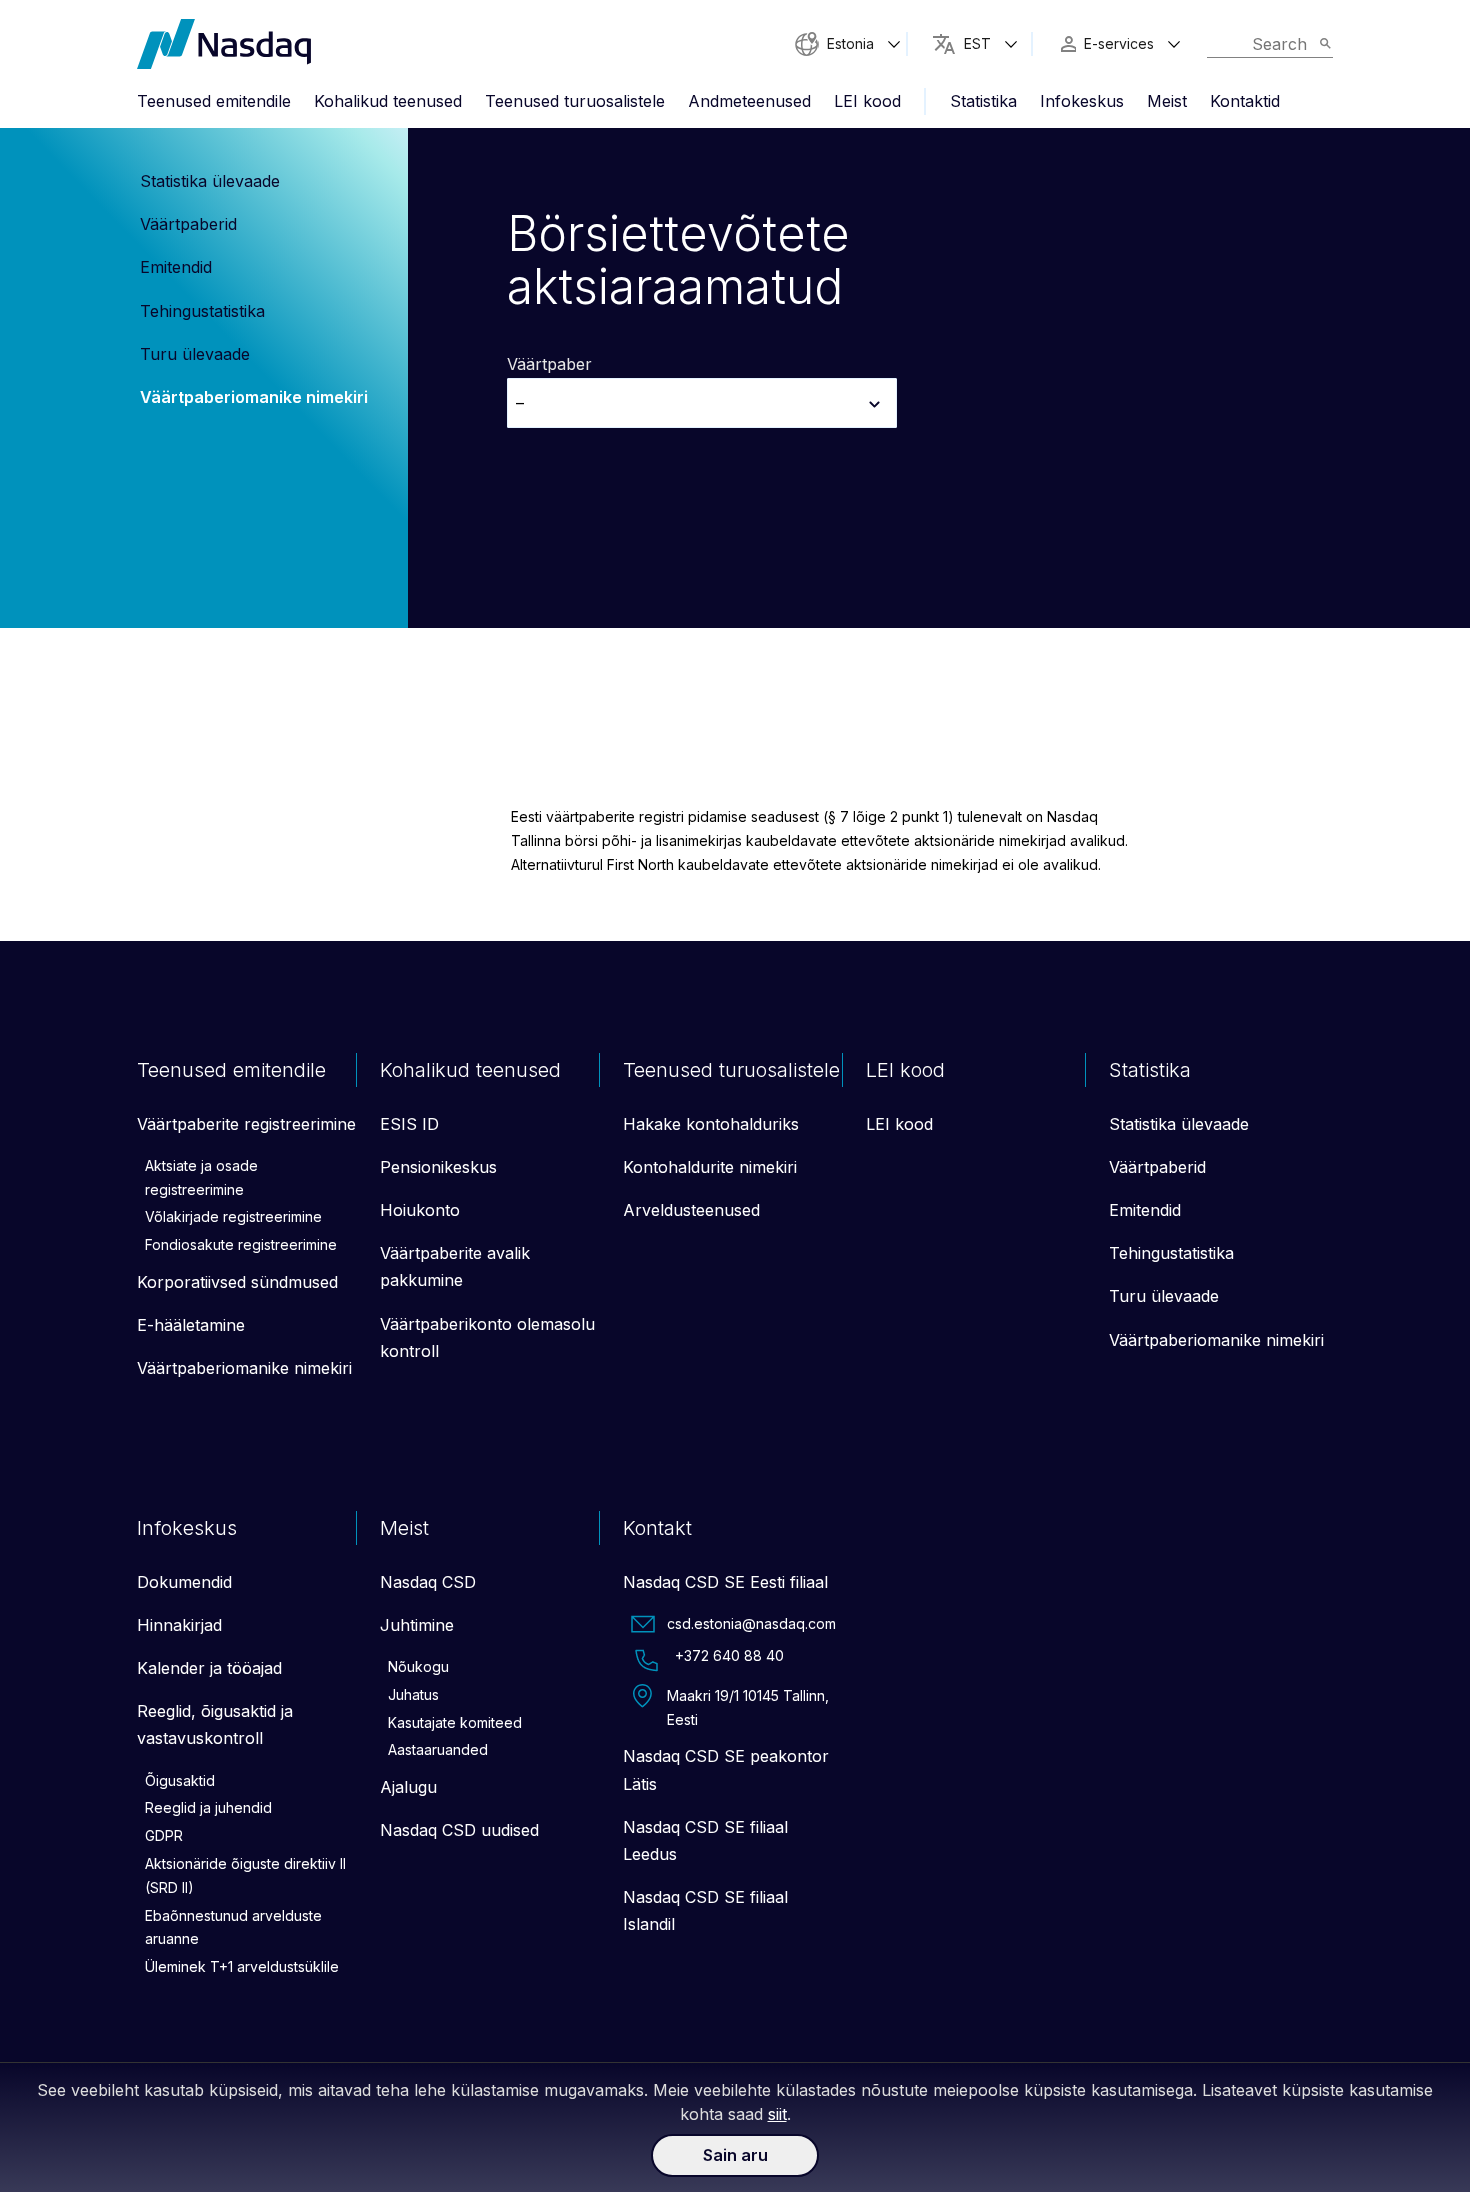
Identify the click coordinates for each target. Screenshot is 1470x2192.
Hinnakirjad (179, 1625)
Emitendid (176, 267)
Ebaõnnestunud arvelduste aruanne (233, 1927)
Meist (1167, 101)
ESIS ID (409, 1124)
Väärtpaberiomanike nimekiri (254, 397)
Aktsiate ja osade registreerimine (201, 1177)
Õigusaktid (180, 1780)
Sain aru (735, 2155)
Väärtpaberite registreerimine (246, 1124)
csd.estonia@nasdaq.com (751, 1623)
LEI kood (867, 101)
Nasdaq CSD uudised (459, 1830)
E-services (1119, 43)
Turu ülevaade (195, 354)
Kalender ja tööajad (209, 1668)
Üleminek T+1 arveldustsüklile (242, 1966)
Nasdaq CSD (428, 1582)
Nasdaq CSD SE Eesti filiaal (725, 1582)
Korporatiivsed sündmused (237, 1282)
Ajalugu (408, 1787)
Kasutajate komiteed (455, 1722)
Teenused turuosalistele (575, 101)
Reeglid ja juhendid (208, 1807)
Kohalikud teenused (388, 101)
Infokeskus (1082, 101)
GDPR (164, 1835)
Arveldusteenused (691, 1210)
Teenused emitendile (214, 101)
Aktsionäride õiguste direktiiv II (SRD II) (245, 1875)
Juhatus (413, 1694)
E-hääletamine (191, 1325)
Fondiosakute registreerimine (241, 1244)
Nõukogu (418, 1666)
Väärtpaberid (188, 224)
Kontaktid (1245, 101)
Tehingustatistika (202, 311)
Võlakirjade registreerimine (233, 1216)
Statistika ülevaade (210, 181)
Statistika (983, 101)
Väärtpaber (549, 364)
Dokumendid (184, 1582)
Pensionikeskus (438, 1167)
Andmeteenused (749, 101)
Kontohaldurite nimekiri (710, 1167)
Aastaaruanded (438, 1749)
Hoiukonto (420, 1210)
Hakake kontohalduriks (711, 1124)
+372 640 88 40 (729, 1655)
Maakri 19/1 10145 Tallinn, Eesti (748, 1707)
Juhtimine (417, 1625)
